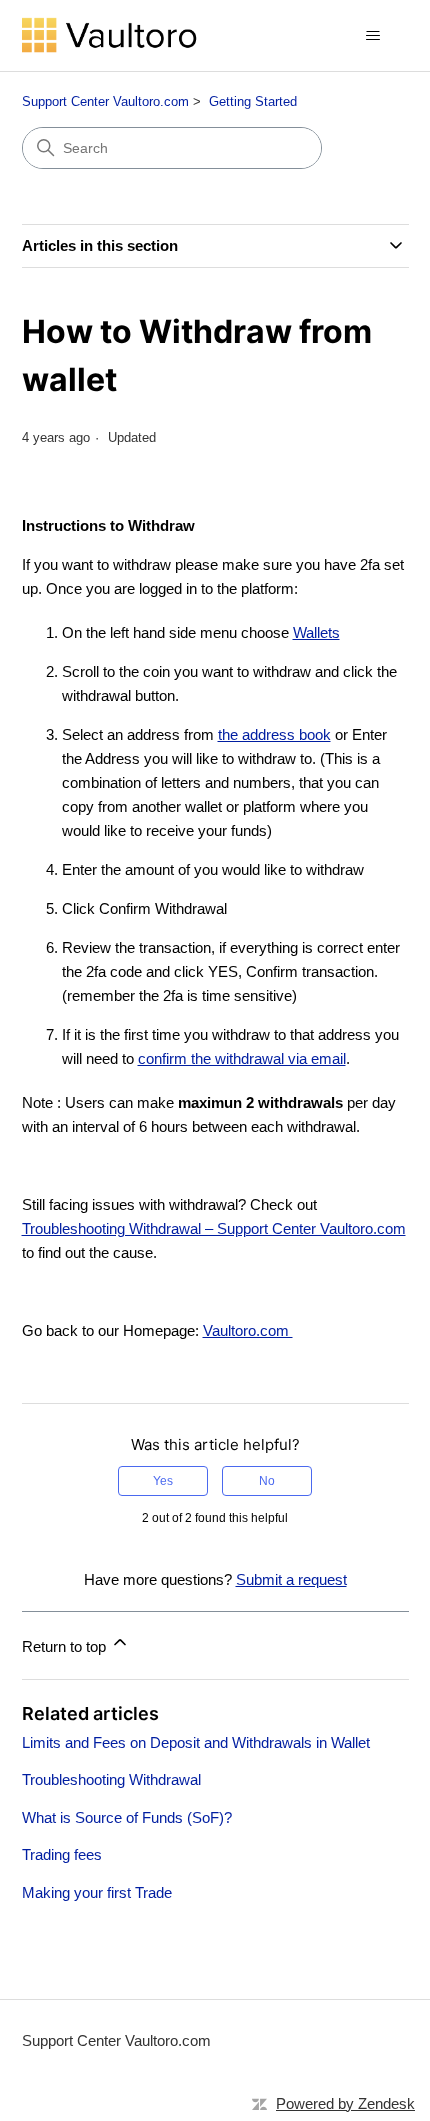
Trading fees (62, 1854)
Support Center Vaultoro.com (105, 101)
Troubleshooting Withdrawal (111, 1779)
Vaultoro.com (248, 1330)
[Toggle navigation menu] (373, 36)
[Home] (110, 35)
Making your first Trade (97, 1892)
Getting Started (253, 101)
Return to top (66, 1646)
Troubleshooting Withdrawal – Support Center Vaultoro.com (214, 1228)
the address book (274, 734)
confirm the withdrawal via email (242, 1058)
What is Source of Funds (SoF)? (127, 1817)
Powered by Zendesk (345, 2103)
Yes (163, 1481)
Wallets (316, 632)
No (267, 1481)
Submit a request (291, 1579)
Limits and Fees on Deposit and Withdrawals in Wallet (196, 1742)
